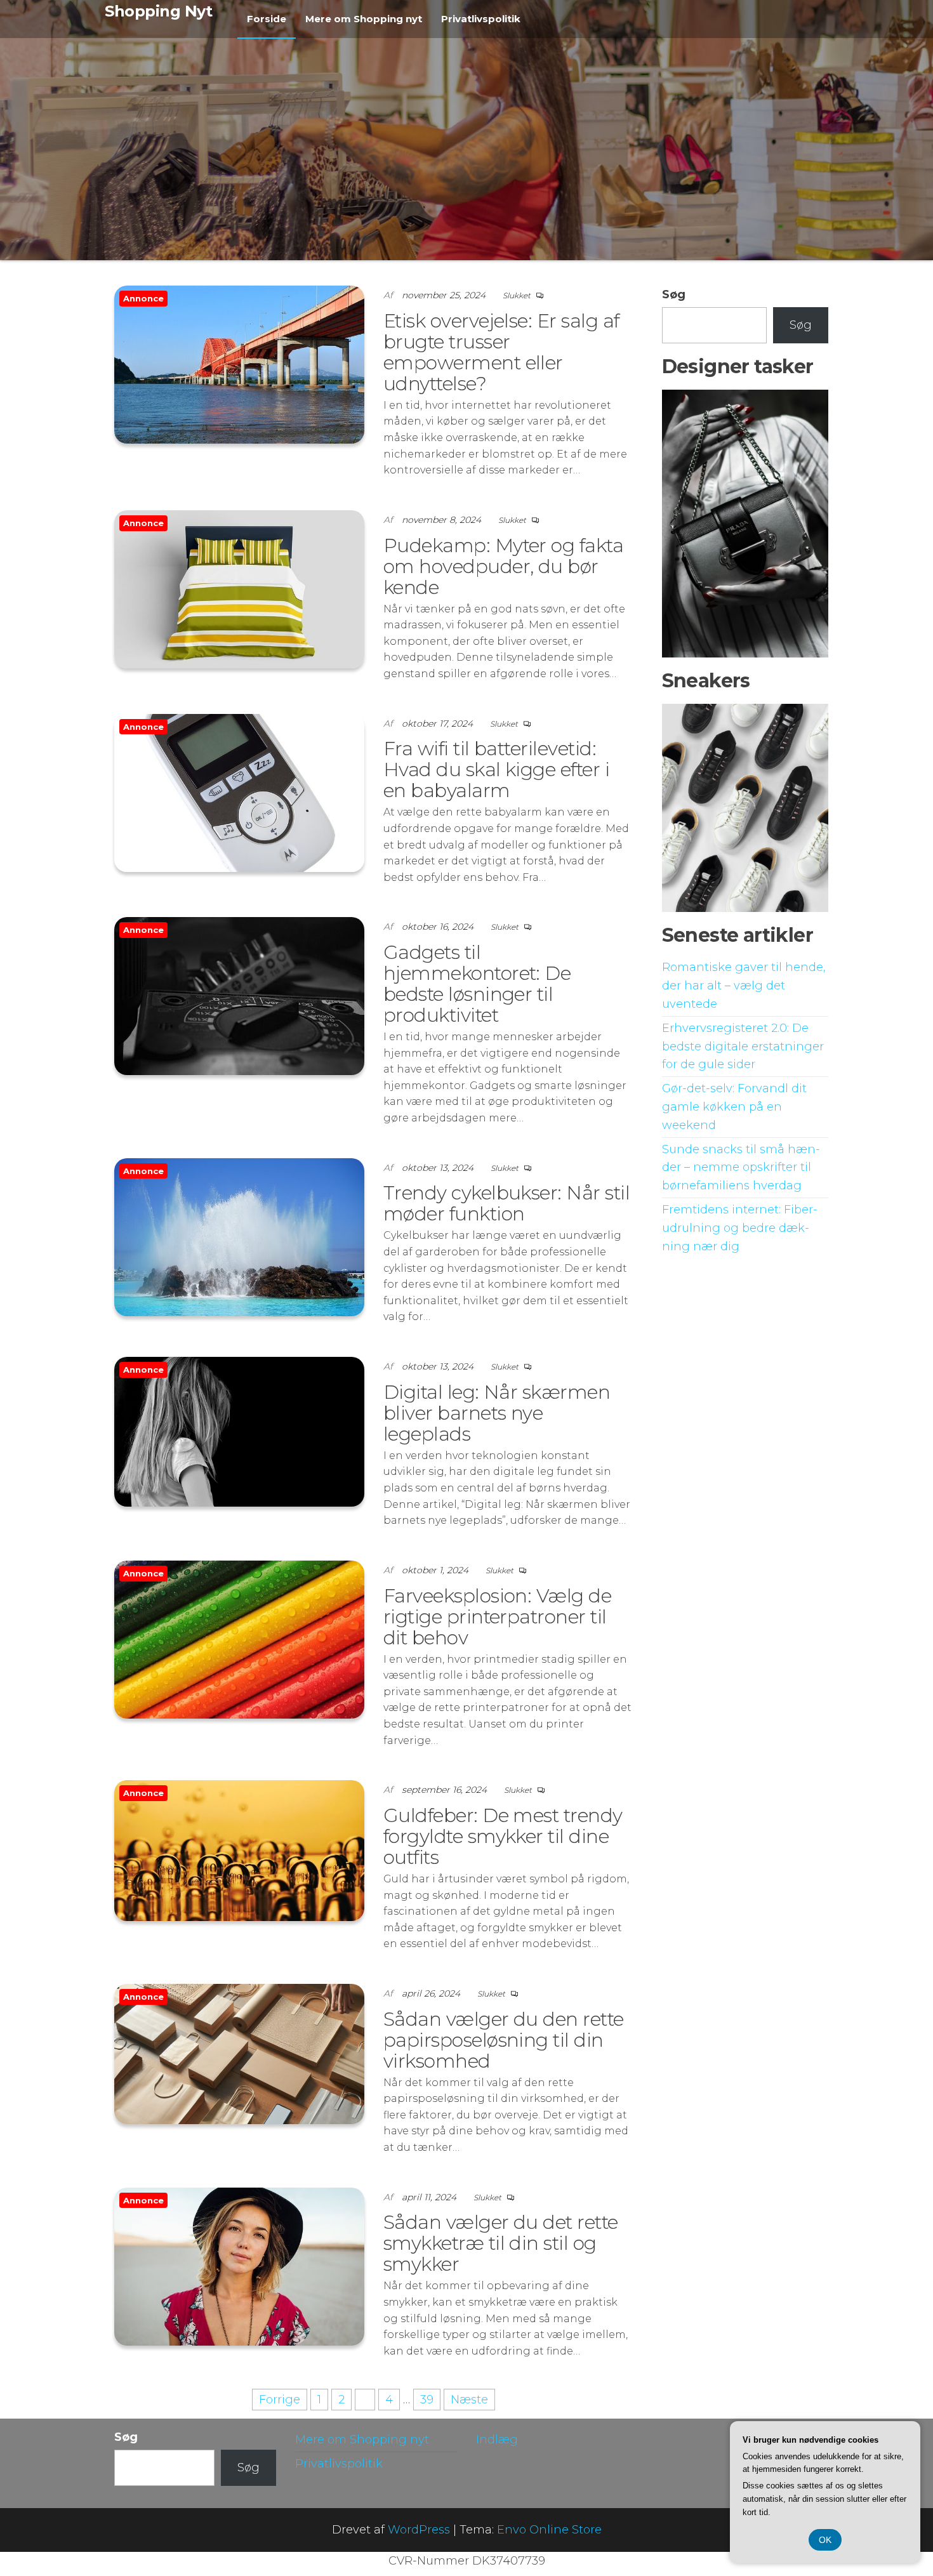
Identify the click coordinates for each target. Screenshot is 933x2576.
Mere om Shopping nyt (364, 19)
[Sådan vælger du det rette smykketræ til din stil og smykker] (239, 2266)
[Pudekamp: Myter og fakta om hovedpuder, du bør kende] (239, 588)
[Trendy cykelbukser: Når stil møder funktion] (239, 1236)
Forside (267, 19)
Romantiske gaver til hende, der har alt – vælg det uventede (744, 986)
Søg (674, 294)
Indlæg (497, 2440)
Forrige (280, 2400)
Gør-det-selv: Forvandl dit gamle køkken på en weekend (734, 1107)
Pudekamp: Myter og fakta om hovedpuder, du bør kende (504, 566)
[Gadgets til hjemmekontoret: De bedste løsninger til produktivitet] (239, 996)
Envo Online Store (549, 2530)
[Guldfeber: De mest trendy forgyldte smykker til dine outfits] (239, 1850)
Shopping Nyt (158, 11)
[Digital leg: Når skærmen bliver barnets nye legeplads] (239, 1431)
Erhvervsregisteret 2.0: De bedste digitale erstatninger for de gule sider (743, 1047)
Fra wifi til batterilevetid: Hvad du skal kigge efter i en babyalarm (496, 769)
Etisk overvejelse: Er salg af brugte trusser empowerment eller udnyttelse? (501, 352)
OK (825, 2540)
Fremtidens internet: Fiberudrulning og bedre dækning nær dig (740, 1228)
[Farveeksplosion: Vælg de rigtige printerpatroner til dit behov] (239, 1639)
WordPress (419, 2530)
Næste (469, 2400)
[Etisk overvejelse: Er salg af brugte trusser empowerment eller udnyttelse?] (239, 364)
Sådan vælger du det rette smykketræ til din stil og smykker (501, 2243)
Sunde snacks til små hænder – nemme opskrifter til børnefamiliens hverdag (741, 1168)
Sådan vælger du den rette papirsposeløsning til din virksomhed (504, 2040)
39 (427, 2400)
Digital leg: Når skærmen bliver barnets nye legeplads (497, 1413)
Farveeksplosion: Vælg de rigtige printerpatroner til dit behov (498, 1617)
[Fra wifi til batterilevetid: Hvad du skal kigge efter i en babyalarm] (239, 792)
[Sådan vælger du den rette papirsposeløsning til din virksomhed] (239, 2053)
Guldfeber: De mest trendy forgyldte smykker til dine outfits (503, 1836)
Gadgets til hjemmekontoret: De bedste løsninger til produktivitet (477, 984)
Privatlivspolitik (481, 19)
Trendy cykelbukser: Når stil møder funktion (506, 1203)
